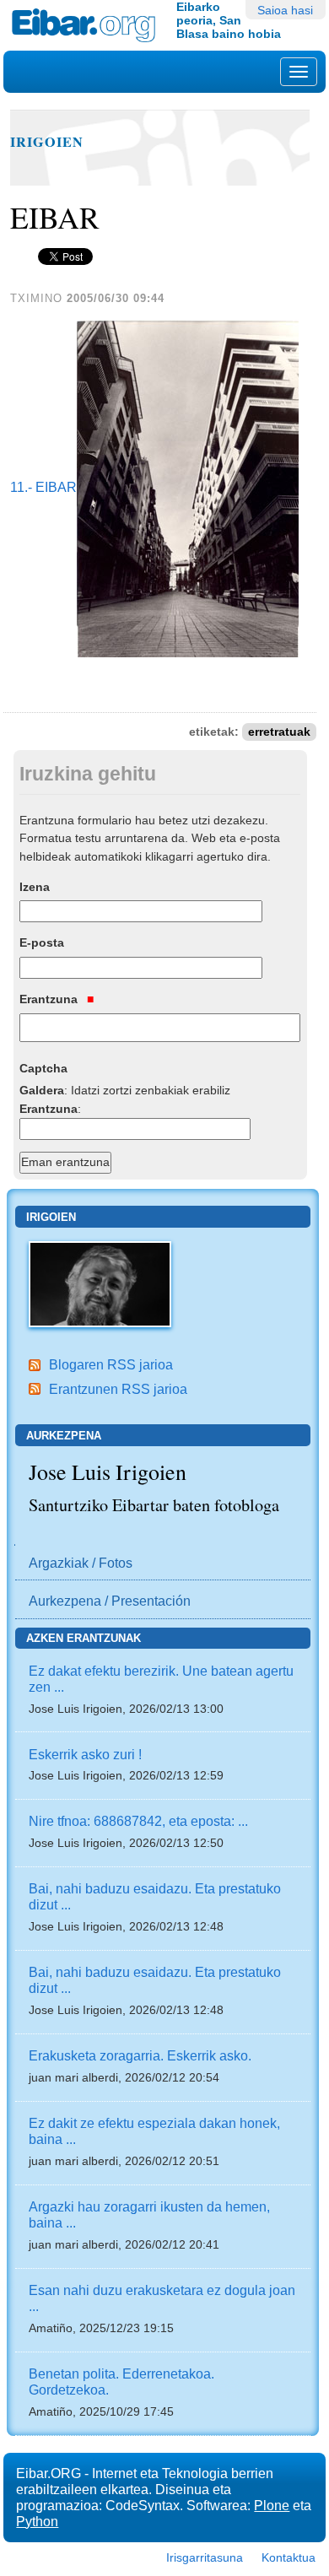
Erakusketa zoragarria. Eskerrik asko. (140, 2055)
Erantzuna (50, 999)
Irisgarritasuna (205, 2557)
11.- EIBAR (43, 488)
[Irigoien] (100, 1283)
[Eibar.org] (88, 25)
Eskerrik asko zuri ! (85, 1754)
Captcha (43, 1068)
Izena (35, 887)
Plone (272, 2505)
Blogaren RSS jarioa (111, 1364)
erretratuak (279, 732)
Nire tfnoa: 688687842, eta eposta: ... (138, 1821)
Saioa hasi (285, 10)
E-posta (42, 942)
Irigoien (47, 142)
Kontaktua (289, 2557)
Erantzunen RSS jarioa (118, 1389)
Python (37, 2521)
